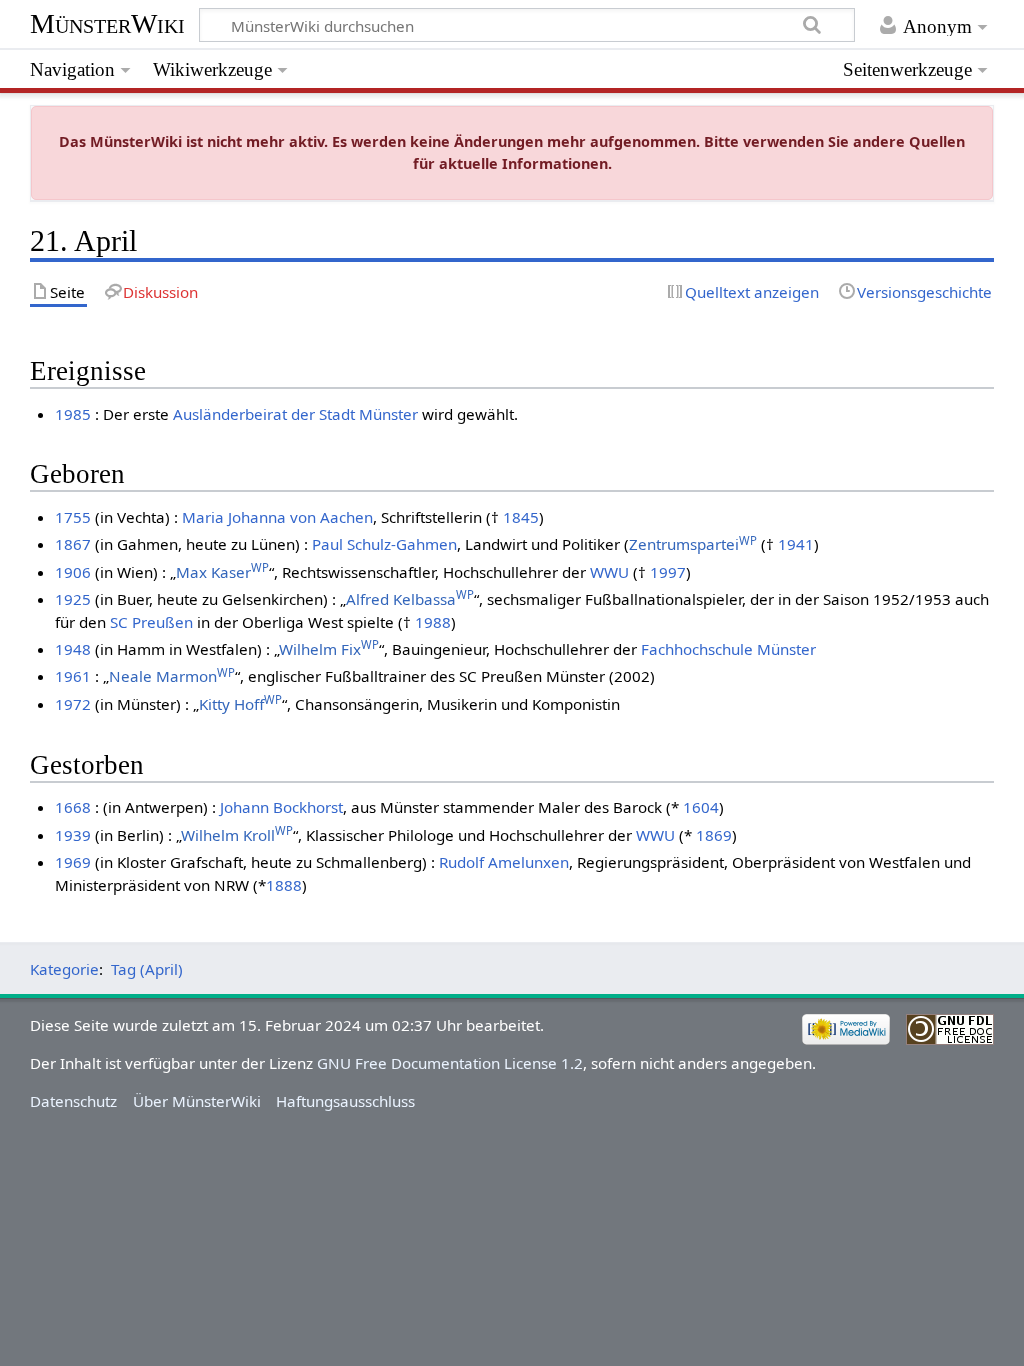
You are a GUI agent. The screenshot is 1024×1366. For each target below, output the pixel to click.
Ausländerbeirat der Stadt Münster (295, 414)
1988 (433, 622)
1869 (714, 835)
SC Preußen (151, 622)
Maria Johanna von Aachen (277, 517)
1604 (701, 807)
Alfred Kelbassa (410, 599)
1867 (73, 544)
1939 (73, 835)
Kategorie (64, 969)
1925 (73, 599)
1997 (668, 572)
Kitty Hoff (240, 704)
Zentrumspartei (693, 544)
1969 (73, 862)
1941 (796, 544)
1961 (73, 676)
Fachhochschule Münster (728, 649)
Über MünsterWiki (197, 1101)
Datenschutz (73, 1101)
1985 (73, 414)
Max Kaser (222, 572)
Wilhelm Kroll (237, 835)
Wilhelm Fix (329, 649)
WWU (609, 572)
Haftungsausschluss (345, 1101)
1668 (73, 807)
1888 (284, 885)
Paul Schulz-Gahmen (384, 544)
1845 (521, 517)
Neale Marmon (172, 676)
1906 (73, 572)
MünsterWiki (107, 23)
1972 (73, 704)
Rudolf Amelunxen (504, 862)
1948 (73, 649)
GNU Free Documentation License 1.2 (450, 1063)
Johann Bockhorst (281, 807)
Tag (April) (147, 969)
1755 (73, 517)
